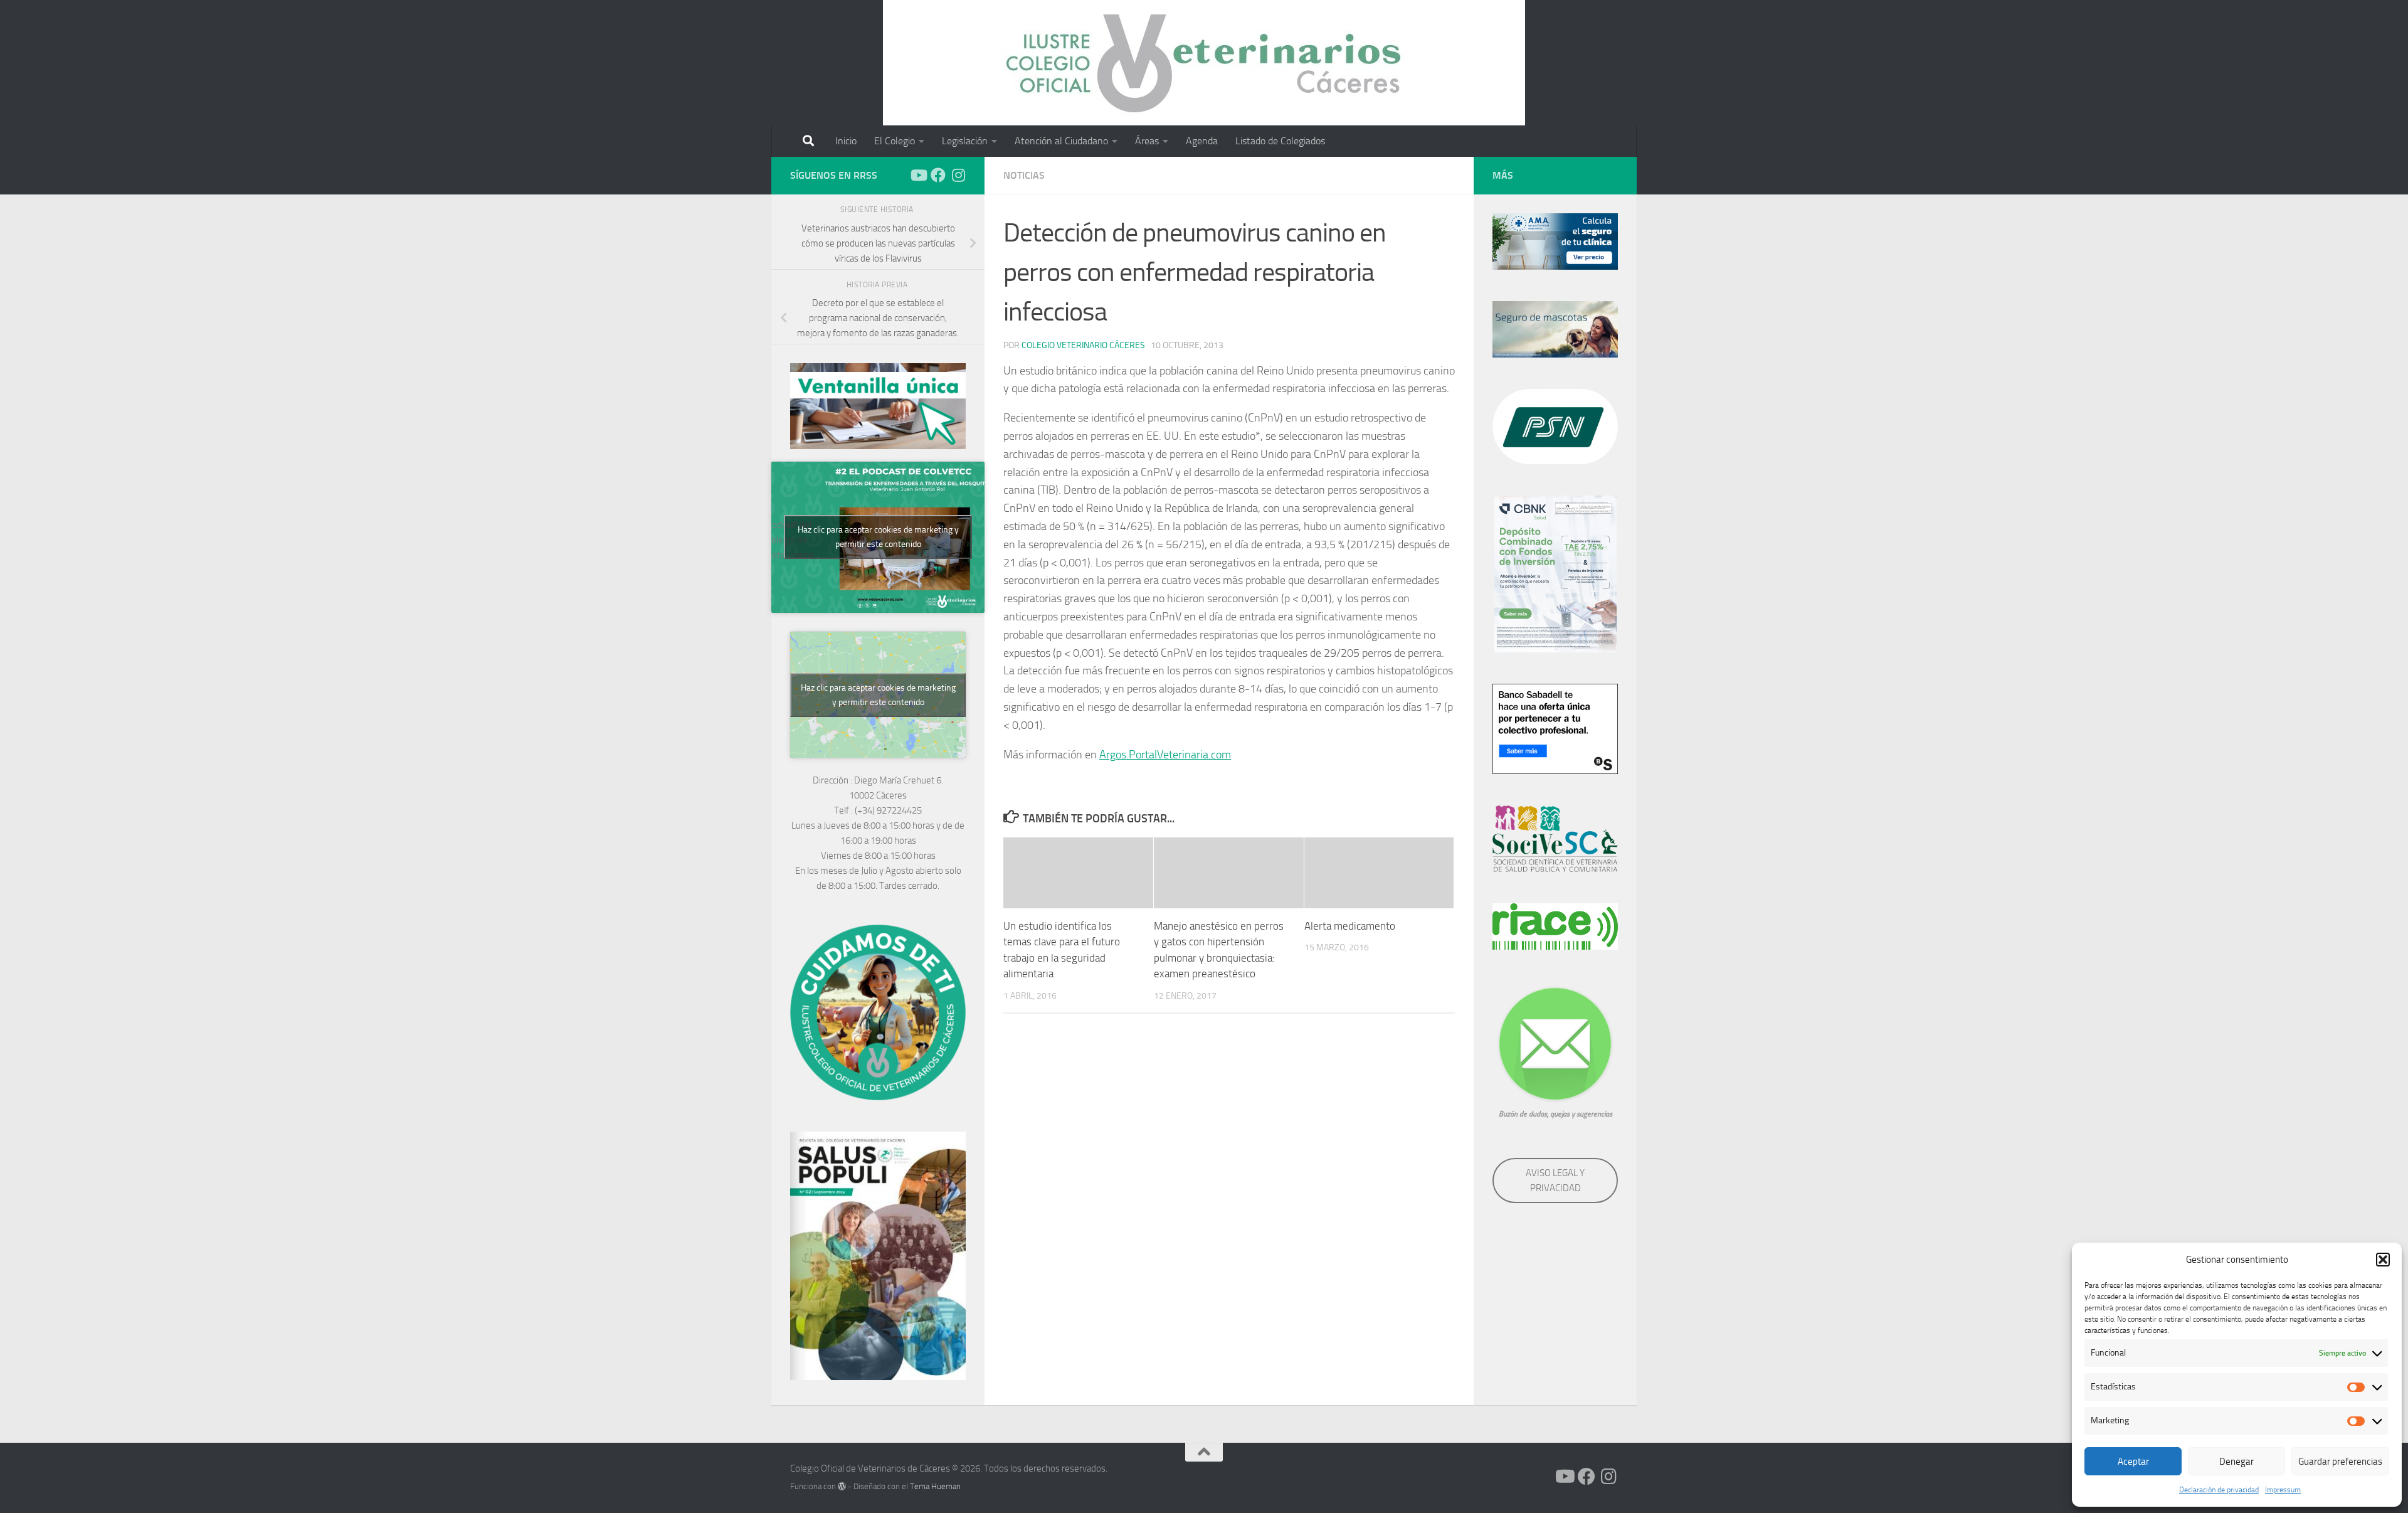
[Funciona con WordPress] (842, 1486)
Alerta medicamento (1350, 926)
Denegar (2236, 1462)
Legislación (965, 141)
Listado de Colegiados (1280, 141)
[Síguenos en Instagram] (958, 175)
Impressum (2283, 1490)
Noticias (1024, 175)
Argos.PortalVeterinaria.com (1165, 755)
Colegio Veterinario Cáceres (1083, 345)
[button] (2383, 1260)
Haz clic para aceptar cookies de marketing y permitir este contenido (878, 537)
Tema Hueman (935, 1486)
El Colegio (895, 141)
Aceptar (2133, 1462)
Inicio (846, 141)
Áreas (1147, 141)
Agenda (1202, 141)
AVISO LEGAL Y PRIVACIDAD (1555, 1181)
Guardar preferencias (2340, 1462)
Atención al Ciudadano (1061, 141)
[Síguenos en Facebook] (938, 175)
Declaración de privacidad (2219, 1490)
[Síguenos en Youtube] (918, 175)
